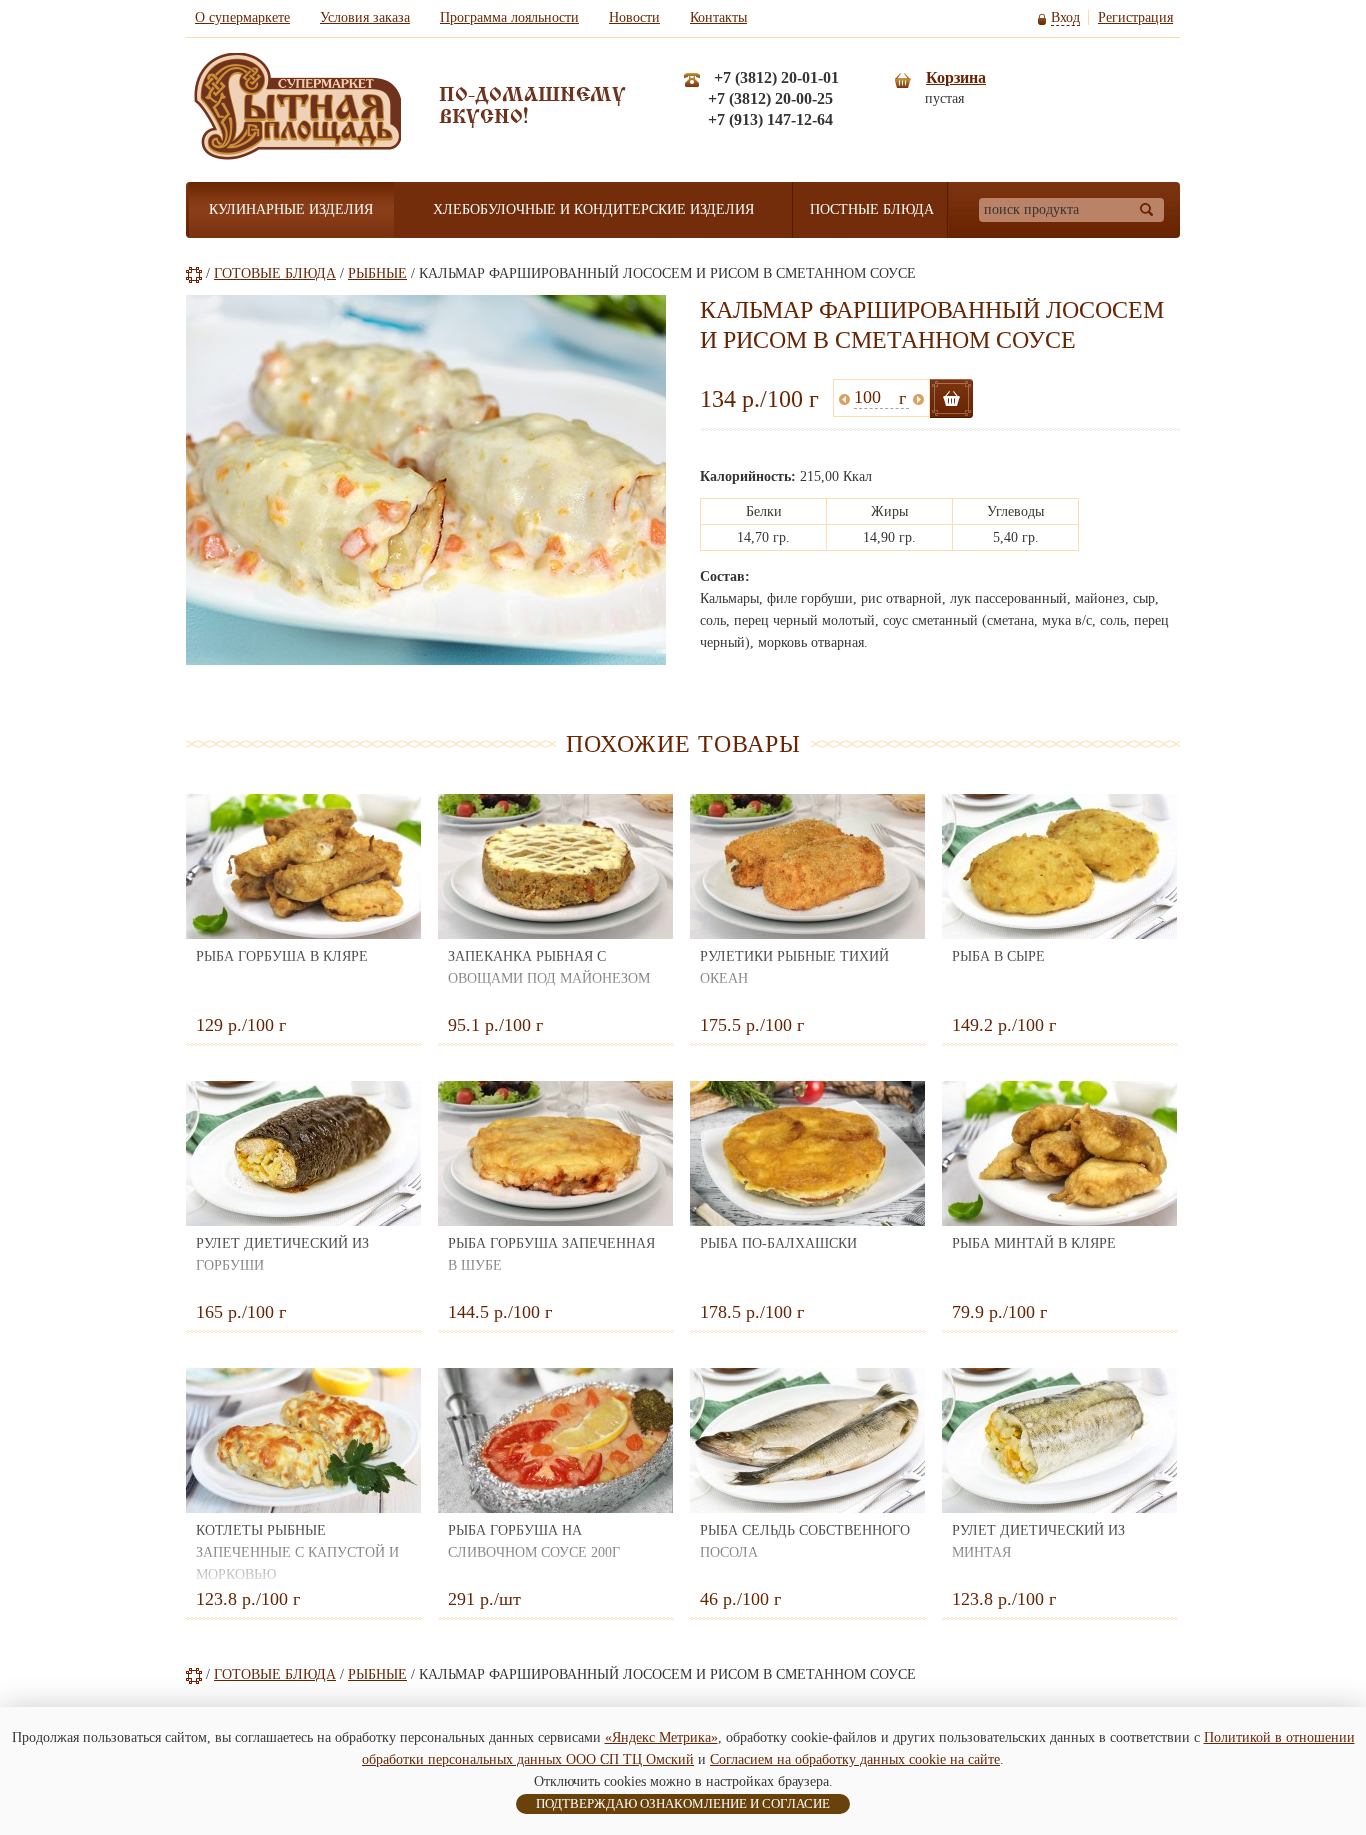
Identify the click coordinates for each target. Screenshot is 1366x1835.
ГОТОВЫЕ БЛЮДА (275, 273)
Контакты (718, 17)
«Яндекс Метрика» (661, 1737)
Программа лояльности (509, 17)
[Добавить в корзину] (951, 398)
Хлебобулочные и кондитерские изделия (593, 209)
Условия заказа (365, 17)
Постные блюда (872, 209)
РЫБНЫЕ (377, 273)
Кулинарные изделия (291, 209)
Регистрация (1135, 17)
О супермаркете (242, 17)
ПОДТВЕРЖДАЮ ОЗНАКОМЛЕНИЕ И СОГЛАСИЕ (683, 1803)
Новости (634, 17)
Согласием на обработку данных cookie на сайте (855, 1759)
